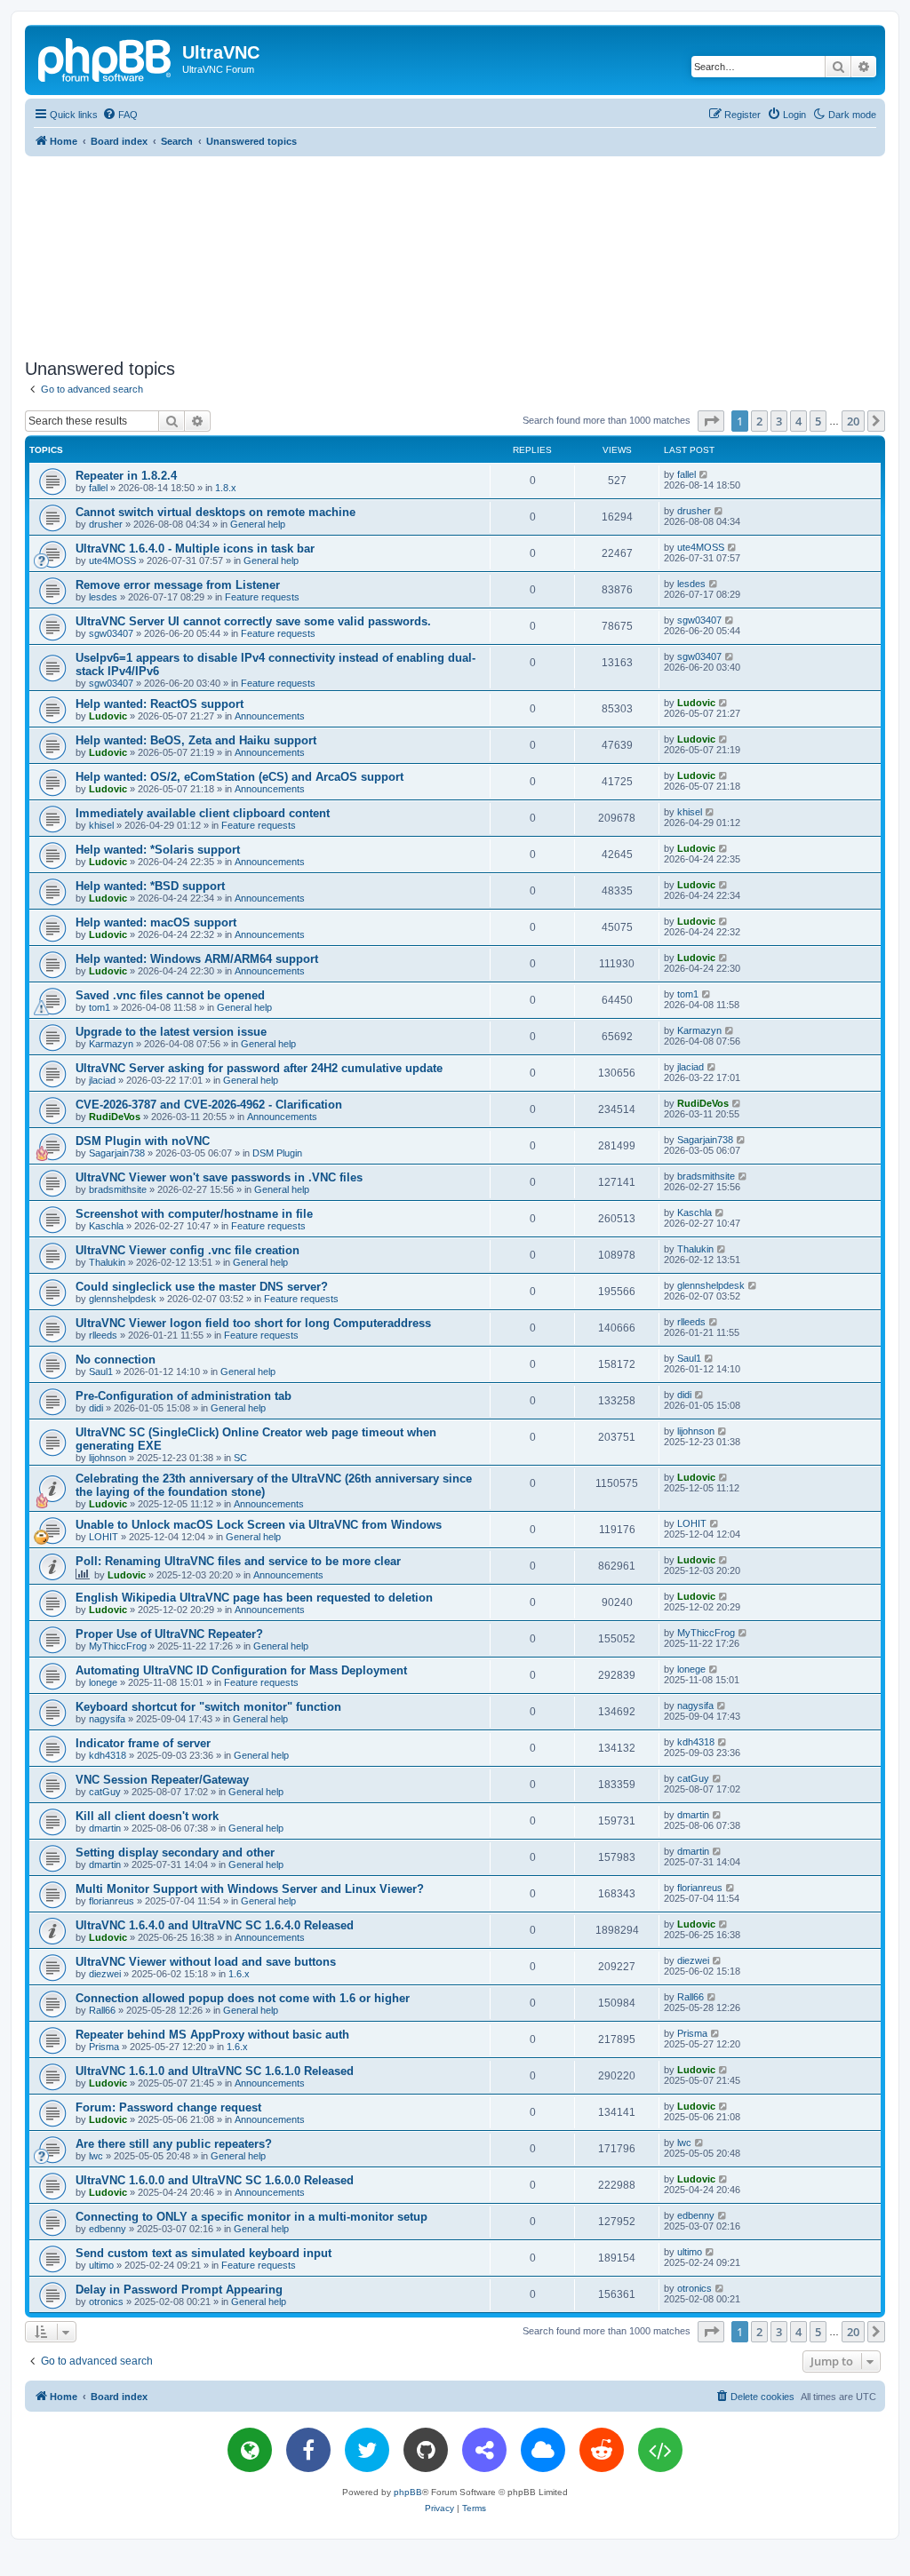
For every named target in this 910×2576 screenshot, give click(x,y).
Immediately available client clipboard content (203, 813)
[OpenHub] (660, 2450)
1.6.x (239, 1974)
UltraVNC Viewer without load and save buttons (206, 1962)
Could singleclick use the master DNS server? (202, 1287)
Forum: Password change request (168, 2107)
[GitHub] (426, 2450)
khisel (101, 825)
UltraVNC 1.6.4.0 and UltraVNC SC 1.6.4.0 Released (215, 1925)
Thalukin (107, 1262)
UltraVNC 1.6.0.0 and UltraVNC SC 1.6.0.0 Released (215, 2180)
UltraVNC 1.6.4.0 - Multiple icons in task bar (195, 549)
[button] (711, 421)
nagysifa (107, 1719)
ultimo (101, 2265)
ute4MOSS (112, 561)
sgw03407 (111, 633)
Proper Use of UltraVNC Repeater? (169, 1634)
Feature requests (262, 597)
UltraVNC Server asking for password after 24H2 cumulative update (259, 1068)
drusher (106, 524)
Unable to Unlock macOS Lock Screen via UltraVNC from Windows (259, 1525)
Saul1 (101, 1371)
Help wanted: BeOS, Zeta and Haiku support (196, 740)
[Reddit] (602, 2450)
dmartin (105, 1828)
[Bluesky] (543, 2450)
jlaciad (102, 1080)
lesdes (103, 597)
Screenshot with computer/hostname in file (194, 1214)
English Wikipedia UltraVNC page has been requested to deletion (254, 1598)
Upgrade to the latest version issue (171, 1032)
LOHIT (104, 1537)
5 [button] (818, 421)
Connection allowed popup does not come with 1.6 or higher (243, 1998)
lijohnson (108, 1458)
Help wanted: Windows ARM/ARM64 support (197, 959)
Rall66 (102, 2010)
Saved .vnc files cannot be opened (170, 995)
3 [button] (779, 421)
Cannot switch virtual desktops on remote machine (216, 512)
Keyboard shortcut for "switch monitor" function (208, 1707)
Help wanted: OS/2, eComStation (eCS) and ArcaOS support (239, 777)
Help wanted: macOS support (156, 922)
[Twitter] (367, 2450)
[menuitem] (120, 115)
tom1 (100, 1007)
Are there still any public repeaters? (174, 2144)
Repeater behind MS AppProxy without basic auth (212, 2035)
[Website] (250, 2450)
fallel (98, 488)
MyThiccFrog (118, 1646)
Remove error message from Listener (178, 585)
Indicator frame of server (143, 1743)
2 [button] (759, 421)
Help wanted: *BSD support (150, 886)
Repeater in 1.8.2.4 (126, 476)
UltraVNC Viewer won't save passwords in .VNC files (219, 1177)
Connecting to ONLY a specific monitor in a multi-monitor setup (251, 2217)
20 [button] (853, 421)
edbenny (108, 2229)
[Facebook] (308, 2450)
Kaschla (106, 1226)
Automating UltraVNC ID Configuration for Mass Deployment (241, 1670)
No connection (116, 1360)
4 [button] (798, 421)
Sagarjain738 (117, 1153)
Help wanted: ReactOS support (160, 704)
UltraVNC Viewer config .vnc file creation (188, 1250)
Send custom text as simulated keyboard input (204, 2253)
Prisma (104, 2047)
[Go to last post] (704, 474)
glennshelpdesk (123, 1299)
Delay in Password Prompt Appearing (179, 2290)
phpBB (408, 2492)
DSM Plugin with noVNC (143, 1141)
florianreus (112, 1901)
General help (258, 524)
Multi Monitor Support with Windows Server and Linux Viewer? (250, 1889)
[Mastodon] (484, 2450)
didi (96, 1408)
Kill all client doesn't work (147, 1816)
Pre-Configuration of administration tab (184, 1396)
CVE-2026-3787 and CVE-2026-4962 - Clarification (209, 1105)
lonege (103, 1682)
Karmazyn (111, 1044)
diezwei (105, 1974)
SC (240, 1458)
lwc (96, 2156)
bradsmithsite (118, 1189)
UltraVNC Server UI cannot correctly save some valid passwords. (253, 621)
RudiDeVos (115, 1117)
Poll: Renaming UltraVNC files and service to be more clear (238, 1561)
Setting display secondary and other (175, 1852)
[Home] (106, 58)
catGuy (105, 1792)
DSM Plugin (277, 1153)
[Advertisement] (455, 254)
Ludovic (108, 716)
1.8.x (226, 488)
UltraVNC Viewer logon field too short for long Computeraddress (253, 1323)
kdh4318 (108, 1755)
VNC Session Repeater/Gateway (162, 1780)
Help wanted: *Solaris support (158, 850)
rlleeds (103, 1335)
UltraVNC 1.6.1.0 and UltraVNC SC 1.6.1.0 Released (215, 2071)
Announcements (270, 716)
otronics (106, 2302)
